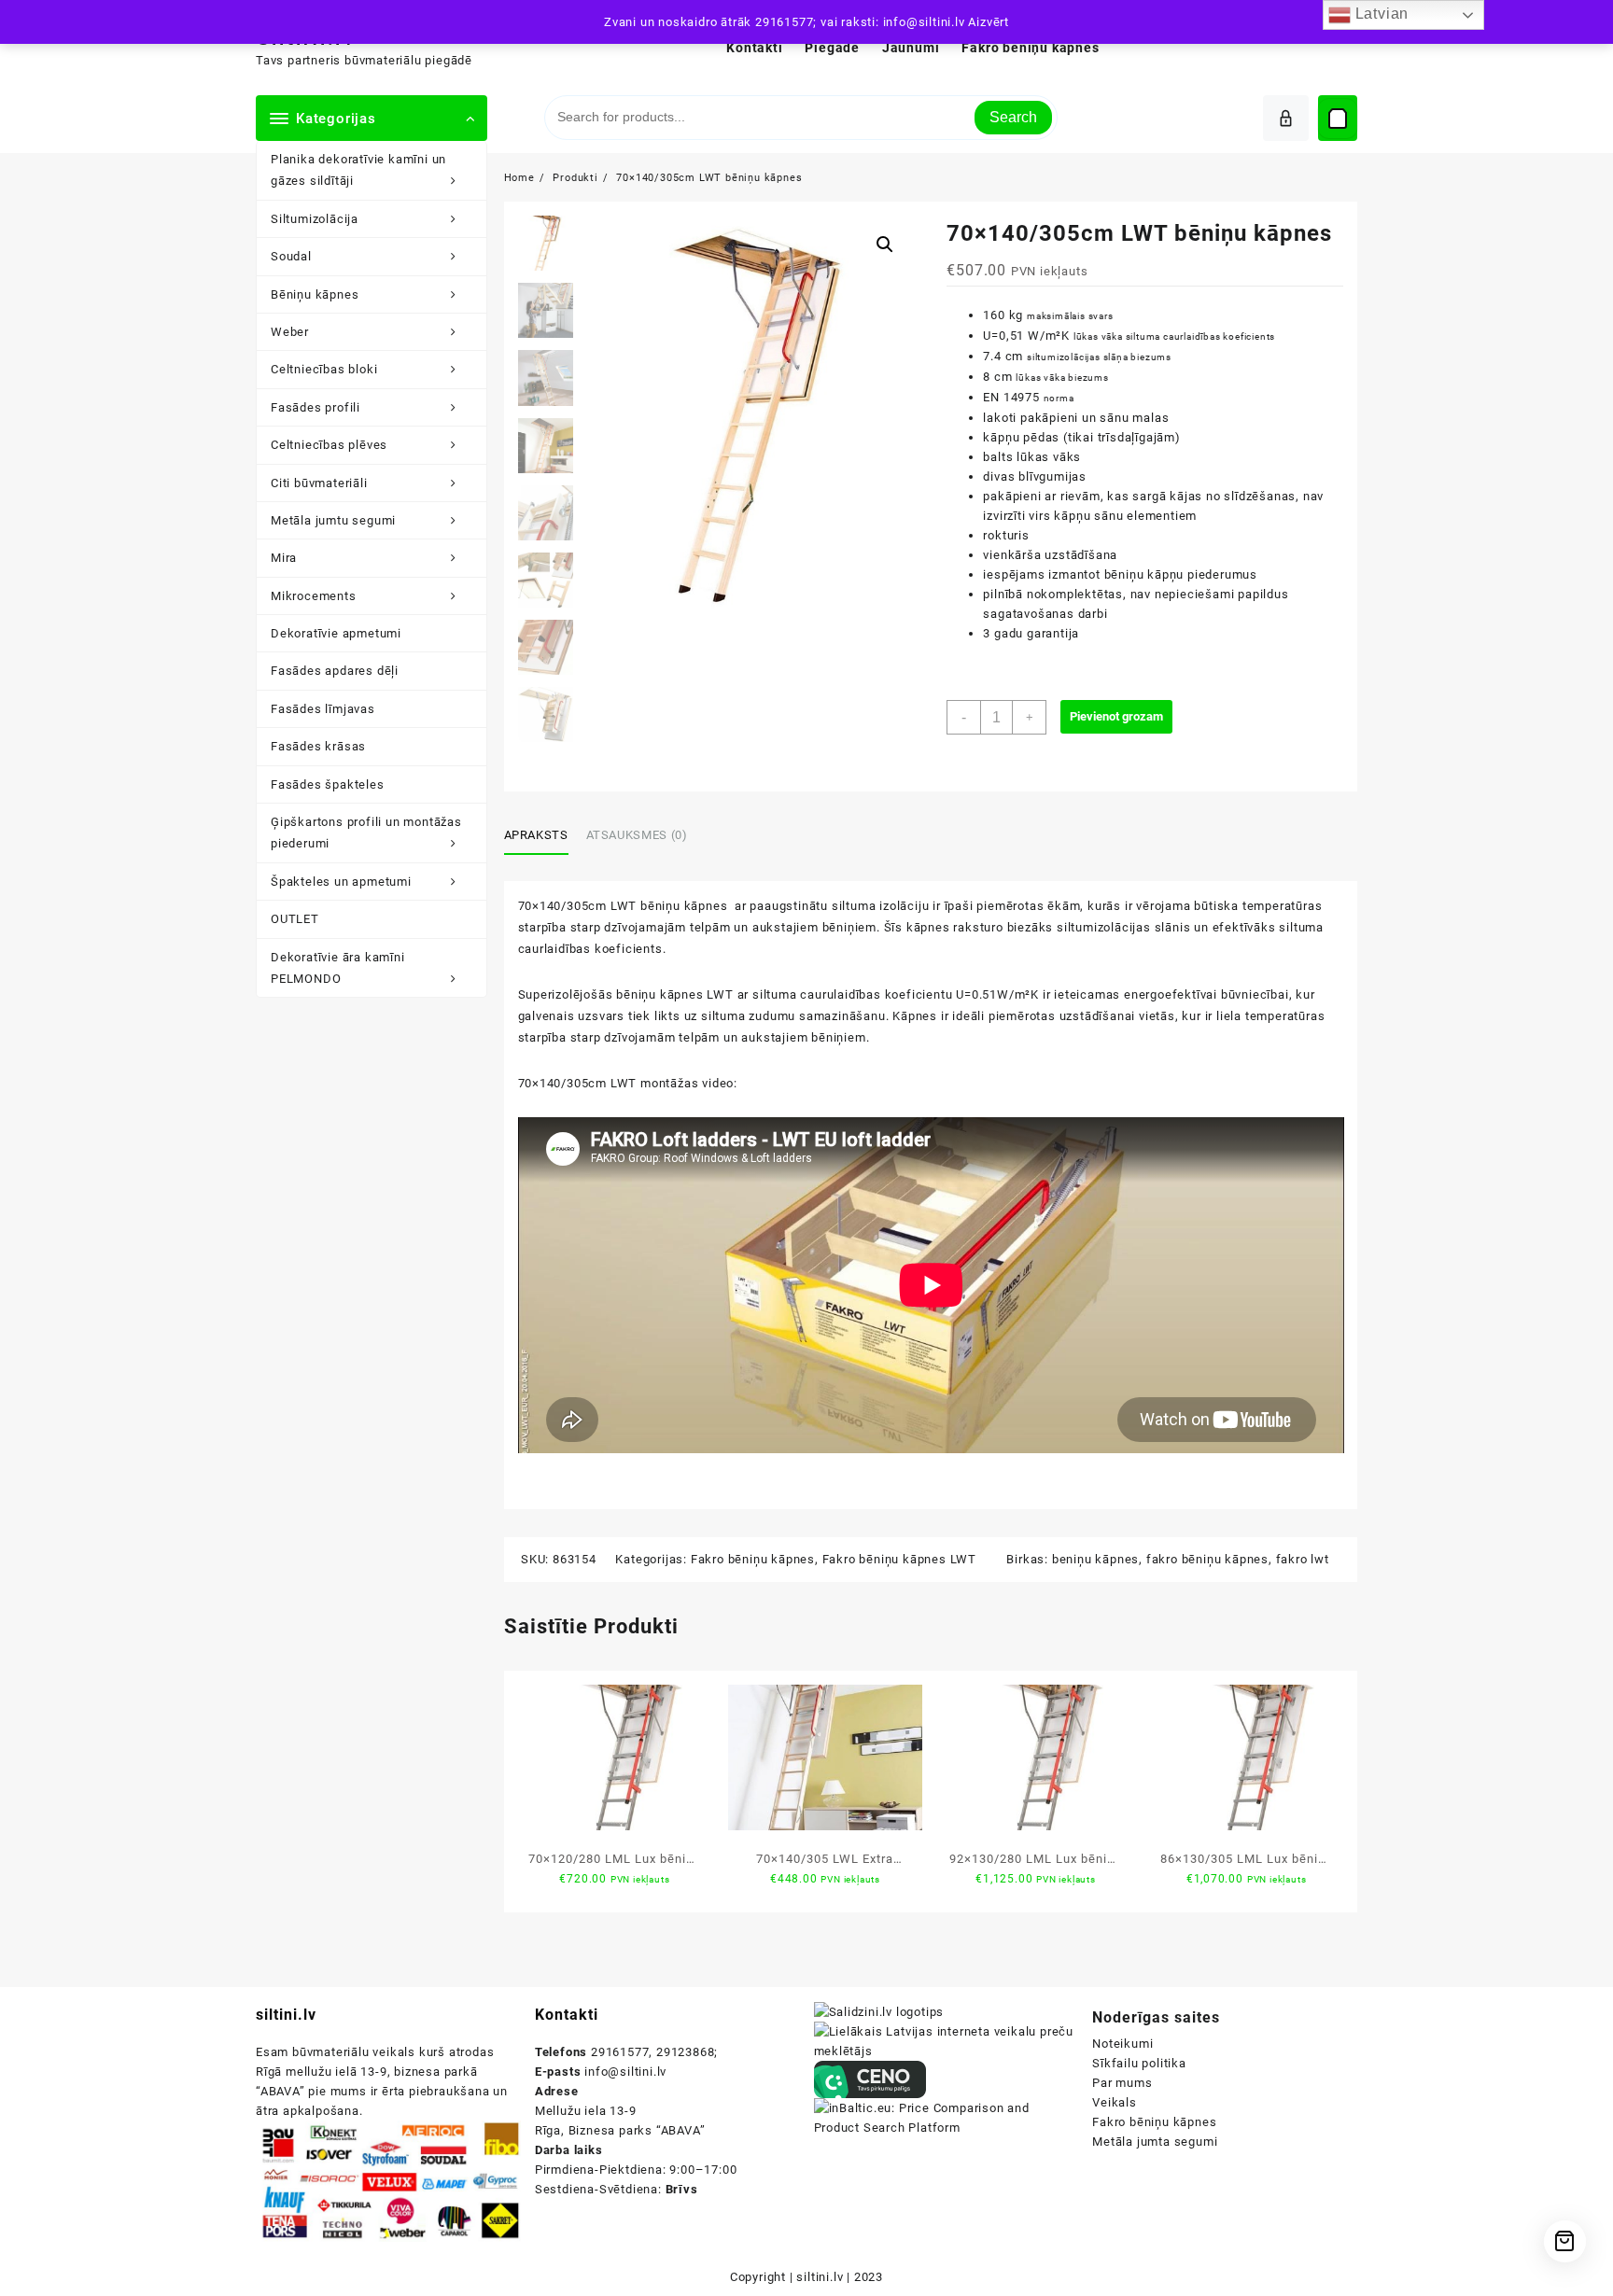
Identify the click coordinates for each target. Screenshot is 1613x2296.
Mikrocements (314, 596)
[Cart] (1338, 119)
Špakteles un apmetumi (341, 882)
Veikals (1115, 2102)
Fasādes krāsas (318, 746)
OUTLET (295, 919)
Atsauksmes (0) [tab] (637, 835)
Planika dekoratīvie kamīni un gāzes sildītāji (358, 170)
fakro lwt (1303, 1559)
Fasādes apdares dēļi (335, 671)
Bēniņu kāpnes (315, 294)
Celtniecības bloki (324, 369)
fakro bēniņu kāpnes (1207, 1559)
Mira (284, 558)
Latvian (1380, 14)
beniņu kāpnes (1095, 1559)
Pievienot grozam (1116, 716)
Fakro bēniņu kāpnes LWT (899, 1559)
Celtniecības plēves (329, 445)
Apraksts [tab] (536, 835)
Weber (290, 332)
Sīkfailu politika (1139, 2063)
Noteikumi (1122, 2044)
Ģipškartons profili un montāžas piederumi (366, 833)
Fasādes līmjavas (323, 709)
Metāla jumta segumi (1155, 2142)
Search (1013, 117)
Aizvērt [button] (989, 22)
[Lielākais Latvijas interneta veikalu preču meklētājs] (947, 2041)
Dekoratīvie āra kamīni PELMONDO (338, 968)
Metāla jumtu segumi (333, 520)
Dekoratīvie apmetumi (336, 633)
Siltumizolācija (315, 219)
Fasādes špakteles (328, 784)
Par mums (1122, 2083)
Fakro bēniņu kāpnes (753, 1559)
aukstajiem (774, 1037)
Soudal (291, 256)
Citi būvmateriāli (319, 483)
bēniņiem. (840, 1037)
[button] (885, 245)
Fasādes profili (316, 407)
